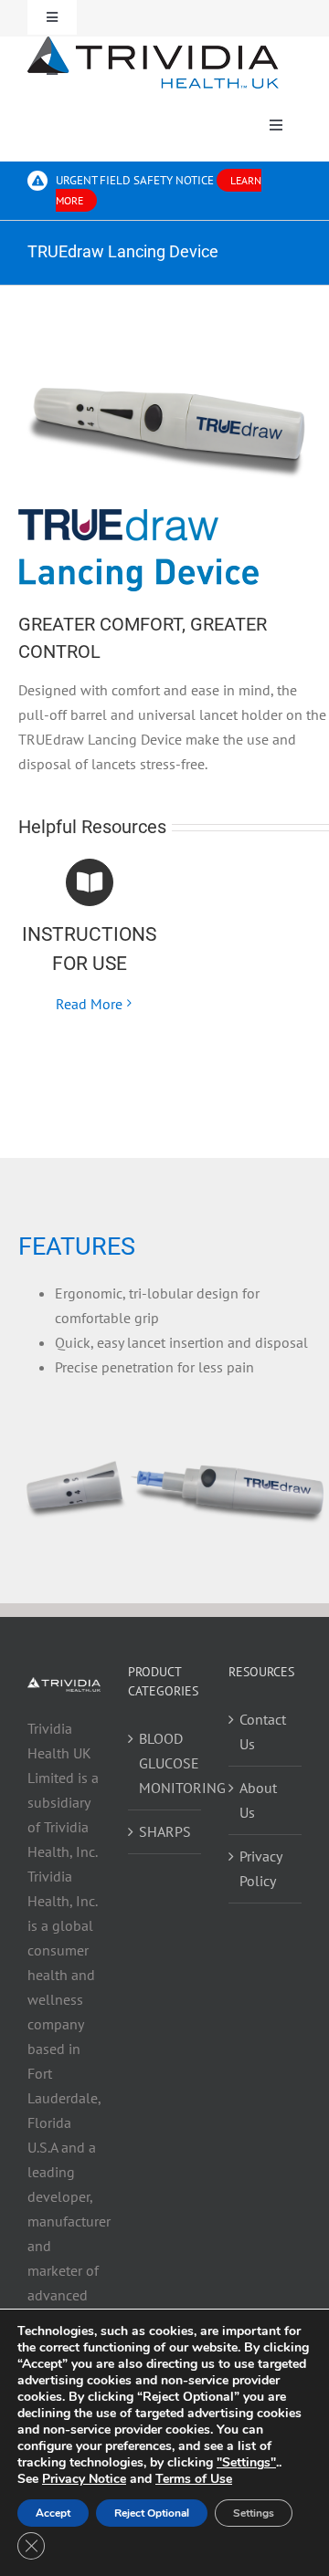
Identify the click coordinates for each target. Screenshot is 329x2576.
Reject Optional (152, 2513)
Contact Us (263, 1731)
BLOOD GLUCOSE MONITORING (165, 1763)
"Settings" (246, 2463)
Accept (53, 2513)
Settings (254, 2513)
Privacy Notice (84, 2479)
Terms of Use (194, 2479)
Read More (89, 1004)
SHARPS (165, 1831)
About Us (258, 1800)
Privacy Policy (260, 1868)
